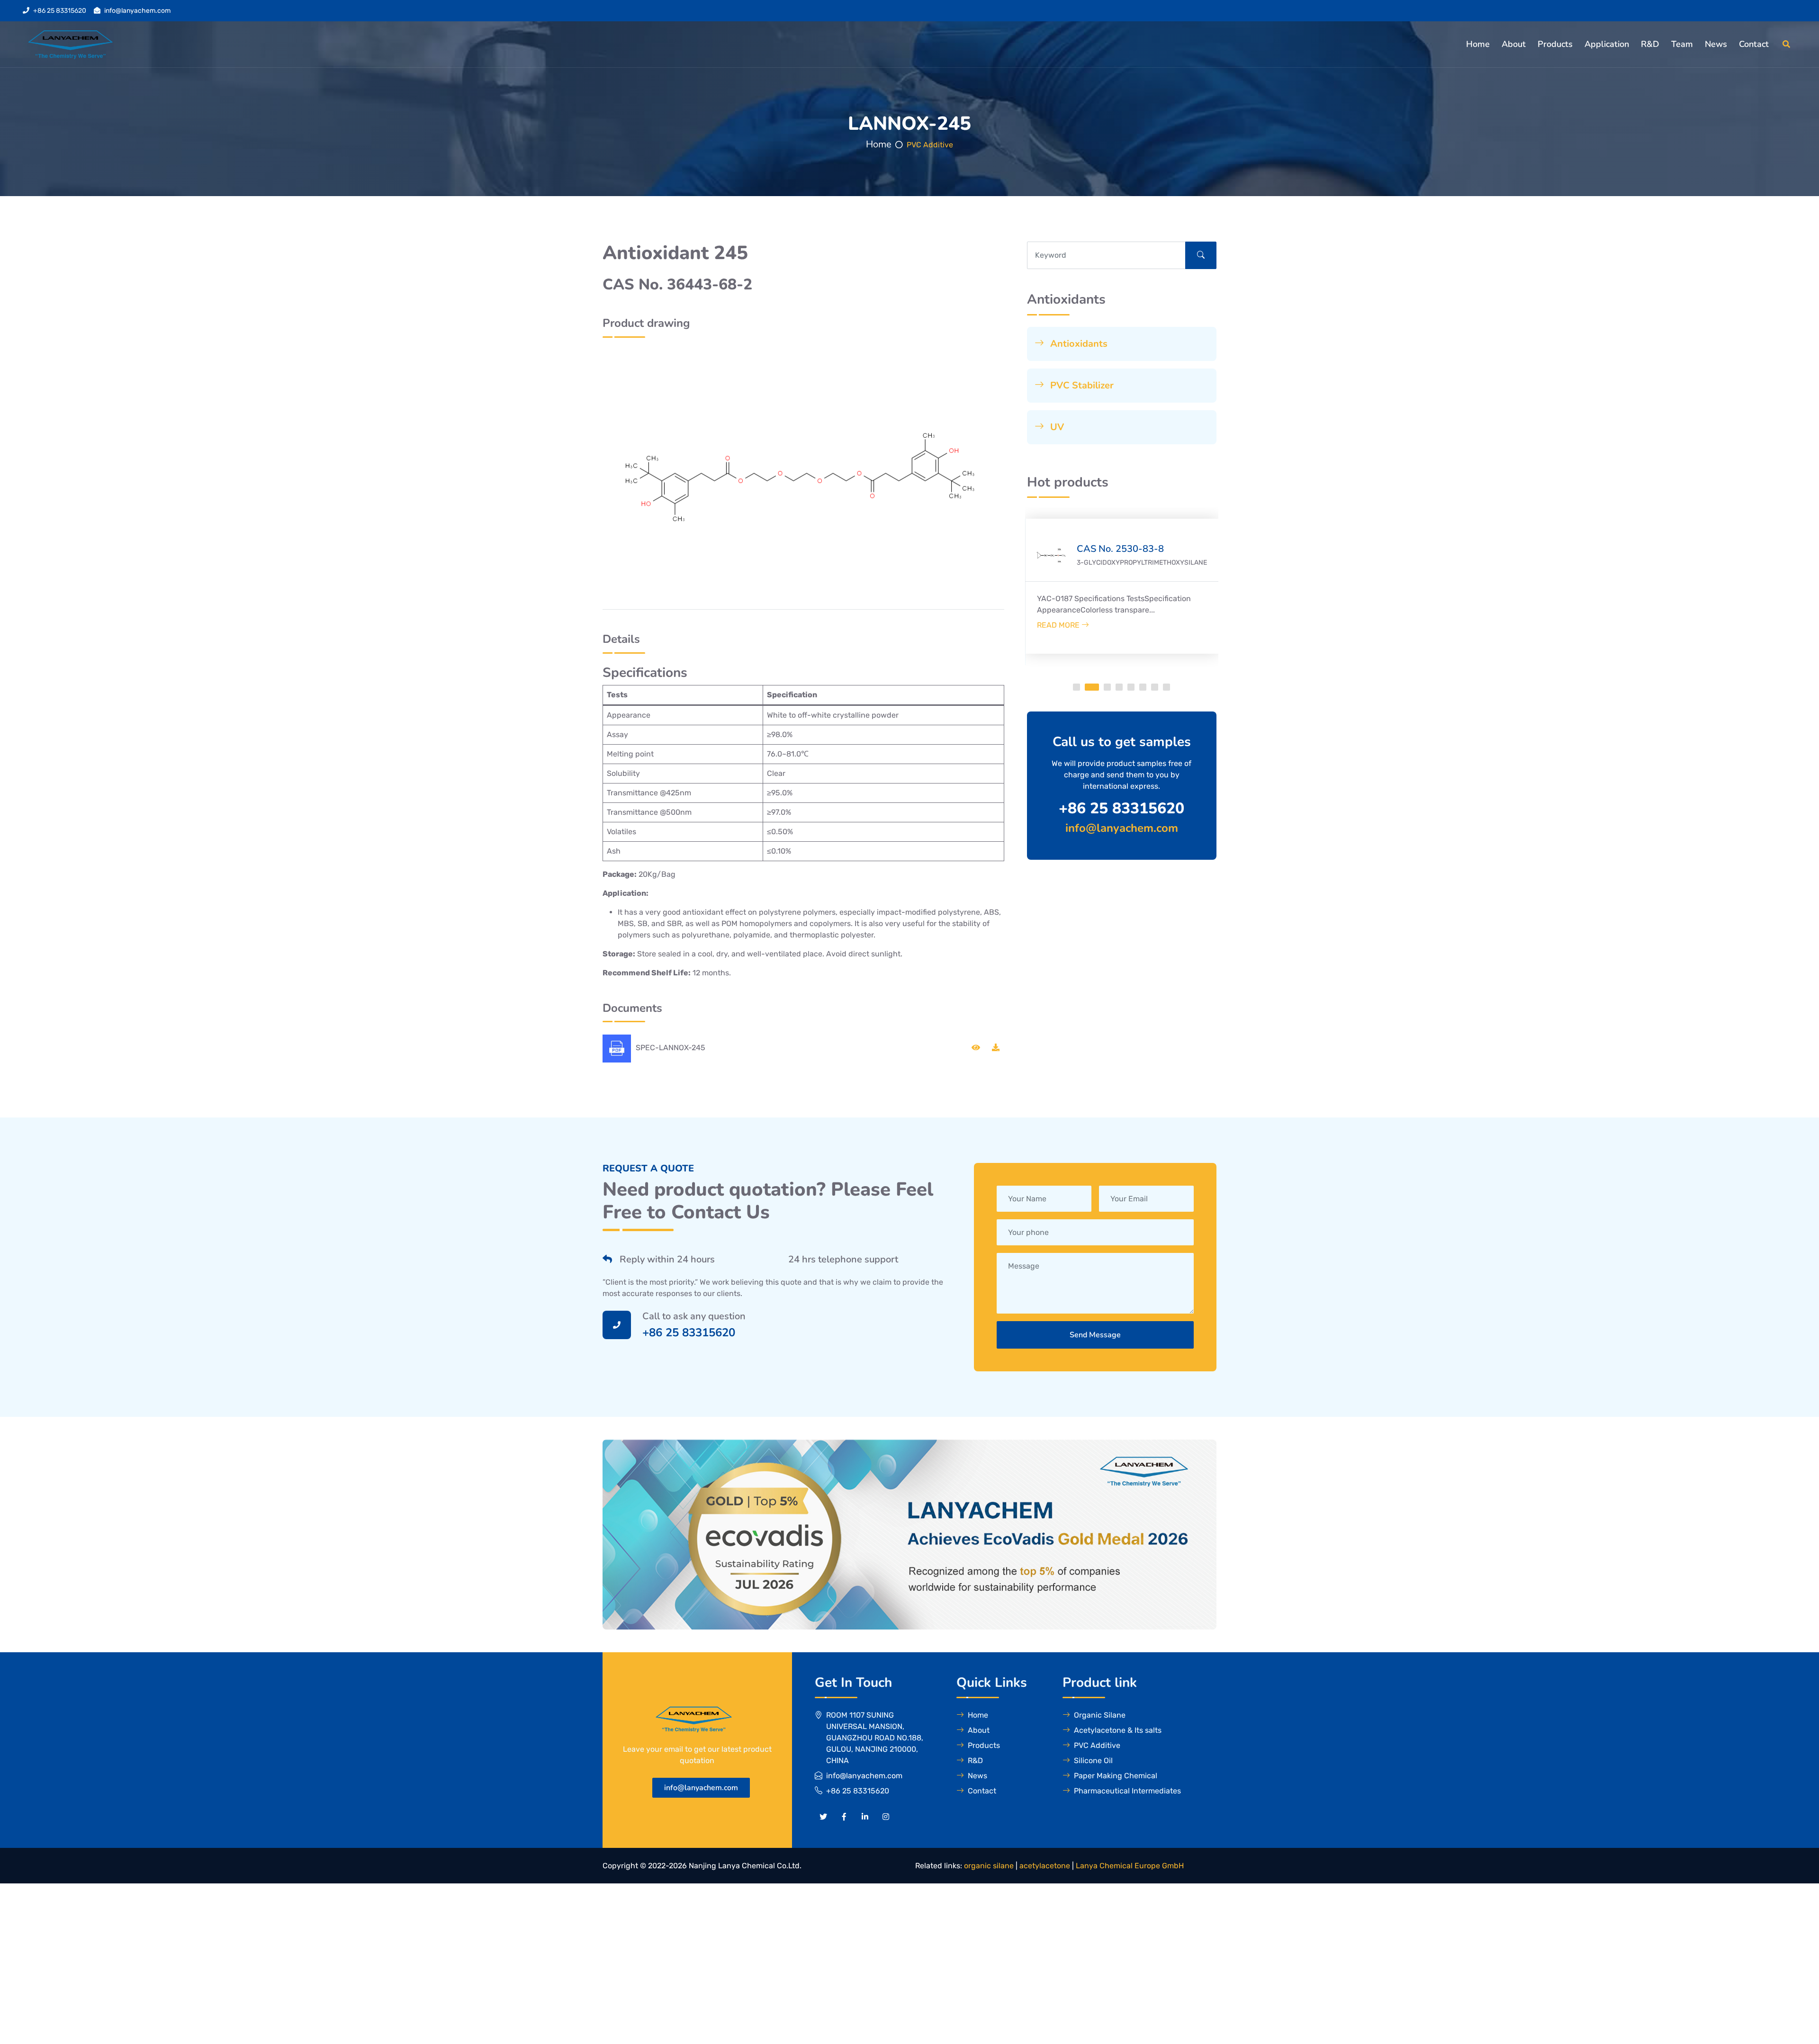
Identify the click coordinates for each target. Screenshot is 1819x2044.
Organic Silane (1100, 1715)
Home (1478, 44)
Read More (1059, 625)
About (1514, 44)
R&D (1650, 44)
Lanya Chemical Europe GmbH (1130, 1866)
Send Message (1095, 1335)
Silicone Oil (1093, 1760)
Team (1682, 44)
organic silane (989, 1866)
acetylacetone (1045, 1866)
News (1716, 44)
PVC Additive (930, 145)
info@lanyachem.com (137, 11)
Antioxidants (1078, 344)
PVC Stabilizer (1081, 385)
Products (1555, 44)
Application (1607, 44)
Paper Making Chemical (1116, 1776)
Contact (1754, 44)
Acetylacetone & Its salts (1118, 1730)
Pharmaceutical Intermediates (1127, 1791)
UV (1056, 427)
